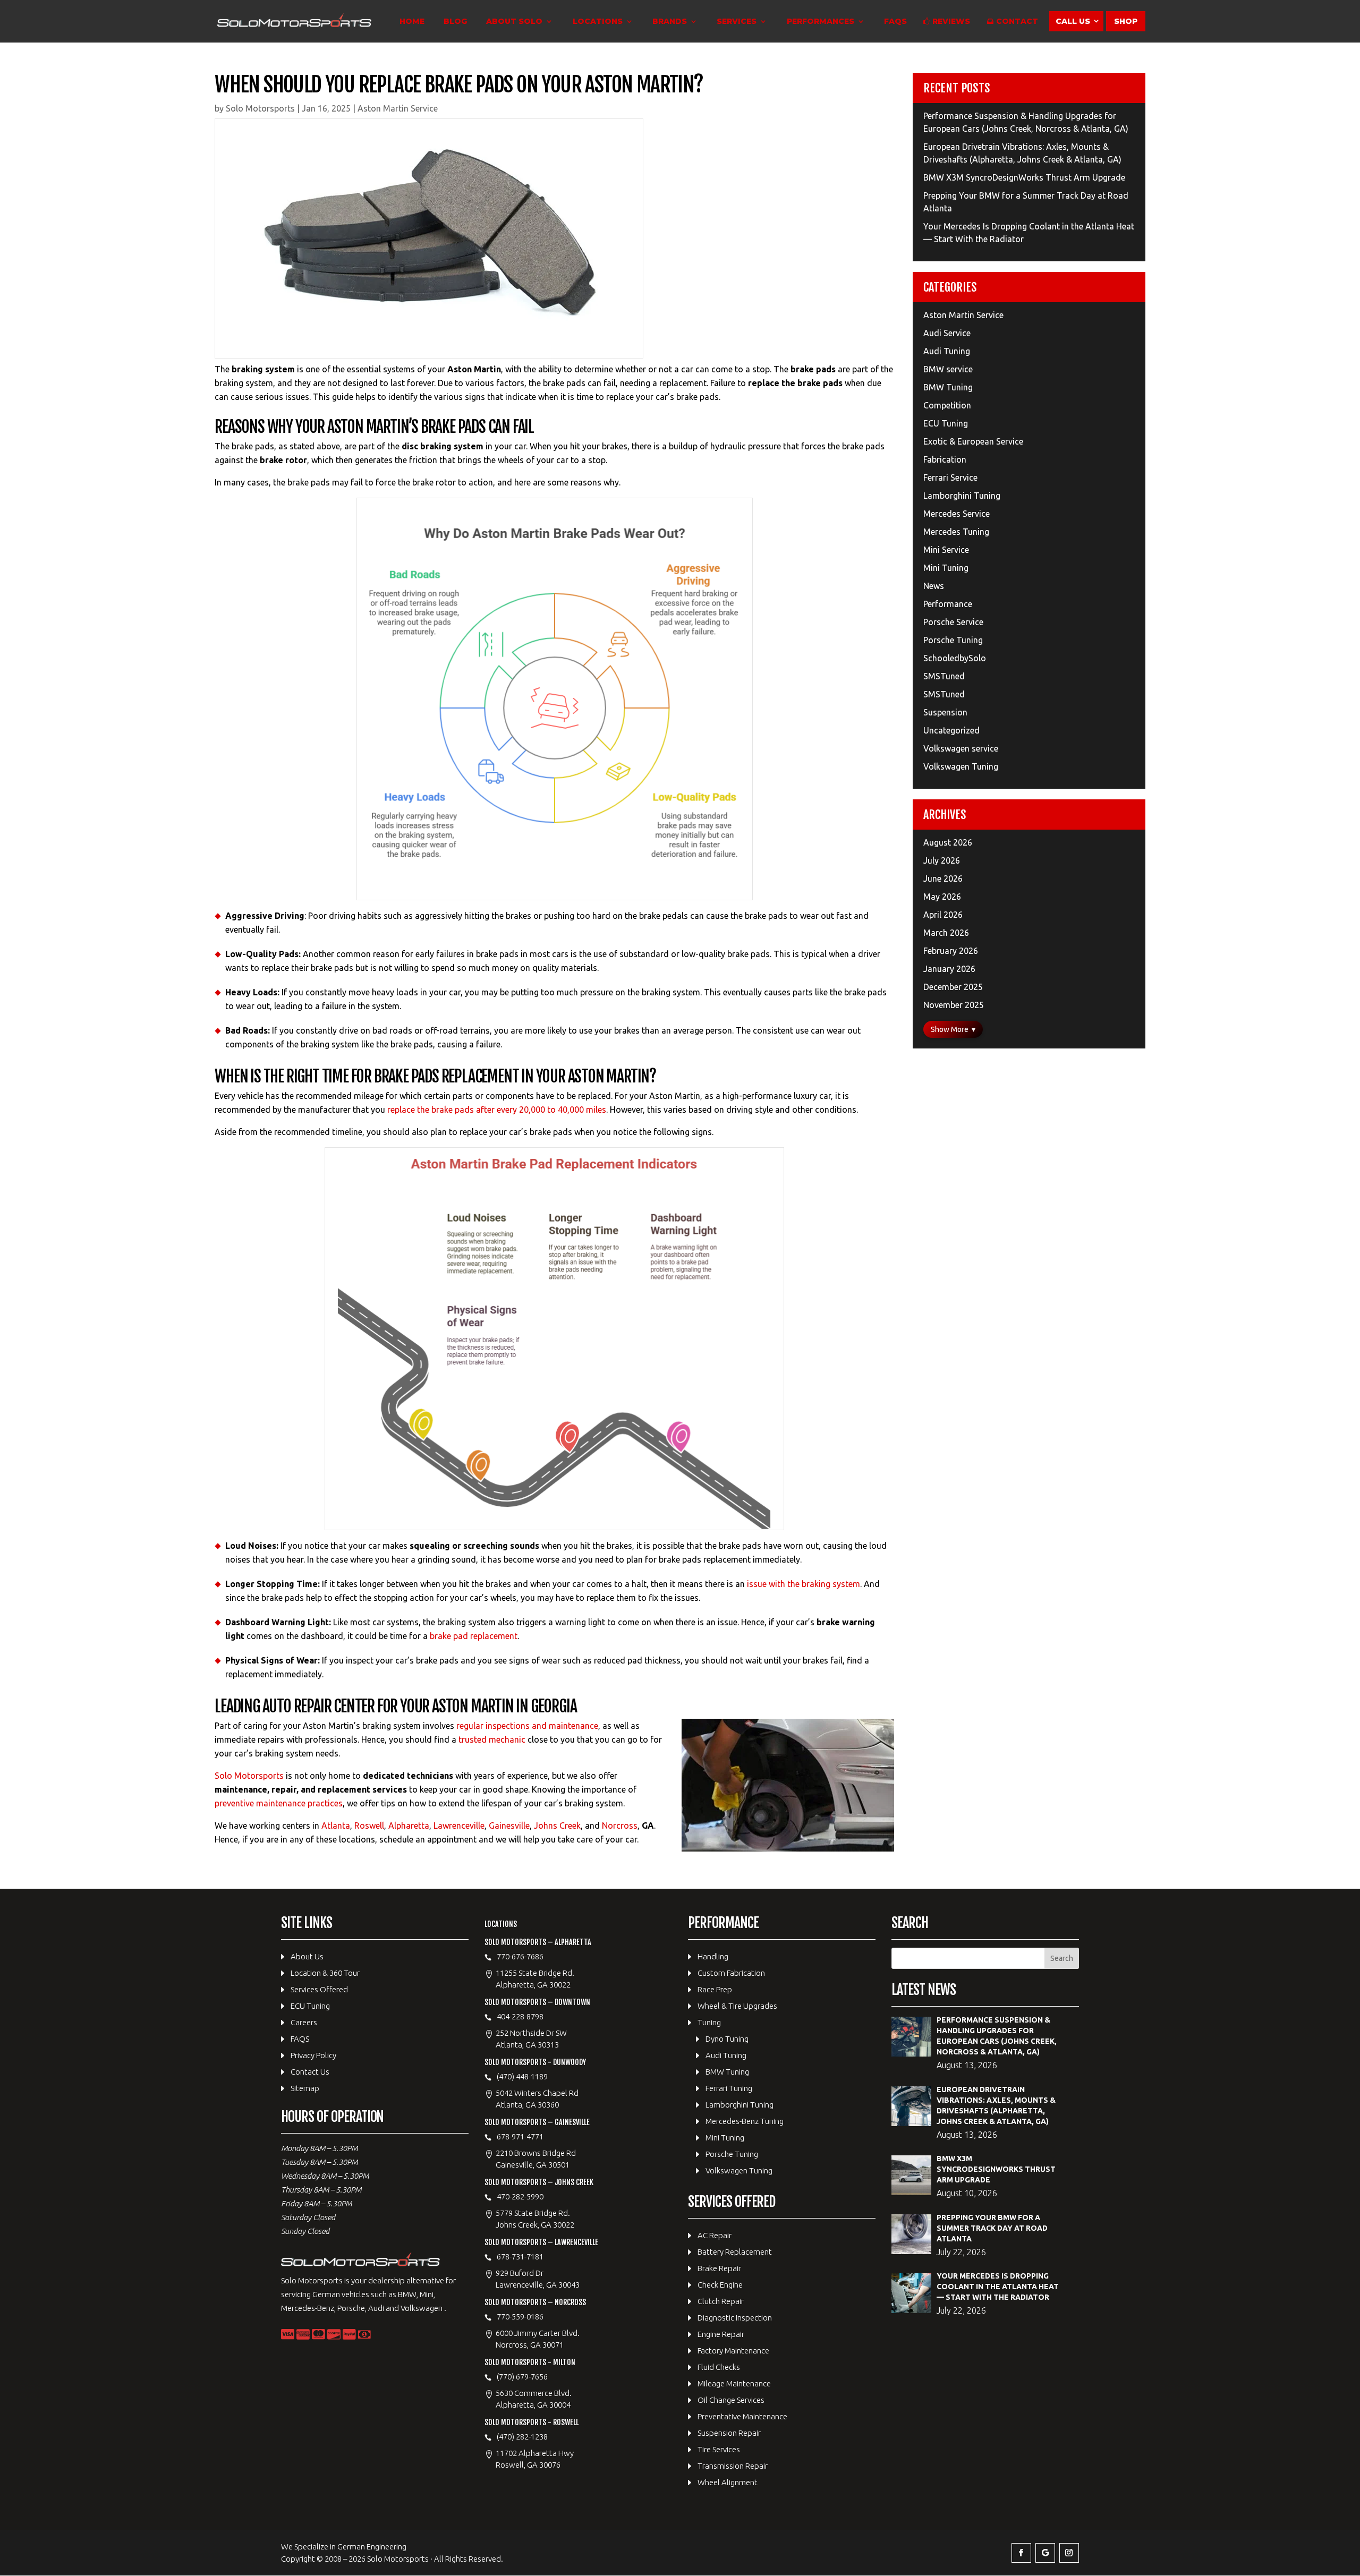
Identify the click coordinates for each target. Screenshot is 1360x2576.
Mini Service (946, 550)
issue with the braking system (804, 1584)
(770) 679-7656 (522, 2377)
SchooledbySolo (955, 658)
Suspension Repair (729, 2433)
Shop (1126, 21)
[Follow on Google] (1045, 2553)
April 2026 (943, 915)
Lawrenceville (459, 1826)
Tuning (709, 2022)
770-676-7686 (520, 1956)
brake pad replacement (474, 1636)
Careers (304, 2022)
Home (412, 22)
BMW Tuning (948, 387)
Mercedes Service (957, 514)
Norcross (620, 1826)
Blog (455, 22)
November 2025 (954, 1005)
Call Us (1073, 21)
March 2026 (946, 933)
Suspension (945, 712)
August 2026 (948, 842)
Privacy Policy (313, 2055)
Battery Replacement (735, 2252)
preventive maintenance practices (279, 1803)
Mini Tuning (946, 568)
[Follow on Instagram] (1069, 2553)
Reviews (951, 22)
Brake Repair (719, 2268)
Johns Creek (557, 1826)
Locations (598, 22)
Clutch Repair (721, 2301)
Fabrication (945, 459)
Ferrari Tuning (729, 2088)
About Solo (514, 22)
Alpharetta (409, 1826)
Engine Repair (721, 2334)
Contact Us (310, 2072)
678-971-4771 (520, 2136)
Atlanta (336, 1826)
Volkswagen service (961, 748)
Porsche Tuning (953, 640)
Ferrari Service (950, 477)
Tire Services (719, 2449)
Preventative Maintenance (742, 2416)
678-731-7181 (520, 2257)
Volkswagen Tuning (961, 766)
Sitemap (305, 2088)
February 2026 (951, 951)
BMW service (948, 369)
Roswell (369, 1826)
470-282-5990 (520, 2197)
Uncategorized (951, 730)
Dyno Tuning (727, 2039)
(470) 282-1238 (522, 2437)
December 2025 (953, 987)
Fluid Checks (719, 2367)
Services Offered (319, 1989)
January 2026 (949, 969)
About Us (307, 1956)
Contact (1017, 22)
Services (737, 22)
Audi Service (947, 333)
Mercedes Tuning (956, 532)
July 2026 (942, 860)
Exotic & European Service (973, 441)
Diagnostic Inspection (735, 2318)
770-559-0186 (520, 2317)
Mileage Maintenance (734, 2383)
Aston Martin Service (398, 108)
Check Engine (720, 2285)
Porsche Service (953, 622)
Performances (821, 22)
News (934, 586)
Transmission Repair (733, 2466)
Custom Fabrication (731, 1973)
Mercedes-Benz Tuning (745, 2121)
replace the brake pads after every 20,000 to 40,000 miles (497, 1110)
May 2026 (942, 897)
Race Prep (715, 1989)
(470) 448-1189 (522, 2076)
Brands (670, 22)
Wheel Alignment (728, 2482)
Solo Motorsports (260, 108)
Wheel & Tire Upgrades (737, 2006)
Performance (948, 604)
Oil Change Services (731, 2400)
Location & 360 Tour (325, 1973)
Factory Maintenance (733, 2351)
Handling (713, 1956)
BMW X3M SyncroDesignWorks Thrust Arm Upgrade (1024, 177)
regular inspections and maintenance (527, 1726)
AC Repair (715, 2235)
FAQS (895, 22)
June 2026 (943, 878)
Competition (947, 405)
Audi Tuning (947, 351)
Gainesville (509, 1826)
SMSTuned (944, 676)
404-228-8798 (520, 2016)
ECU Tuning (946, 423)
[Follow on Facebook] (1021, 2553)
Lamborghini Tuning (962, 496)
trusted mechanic (492, 1739)
